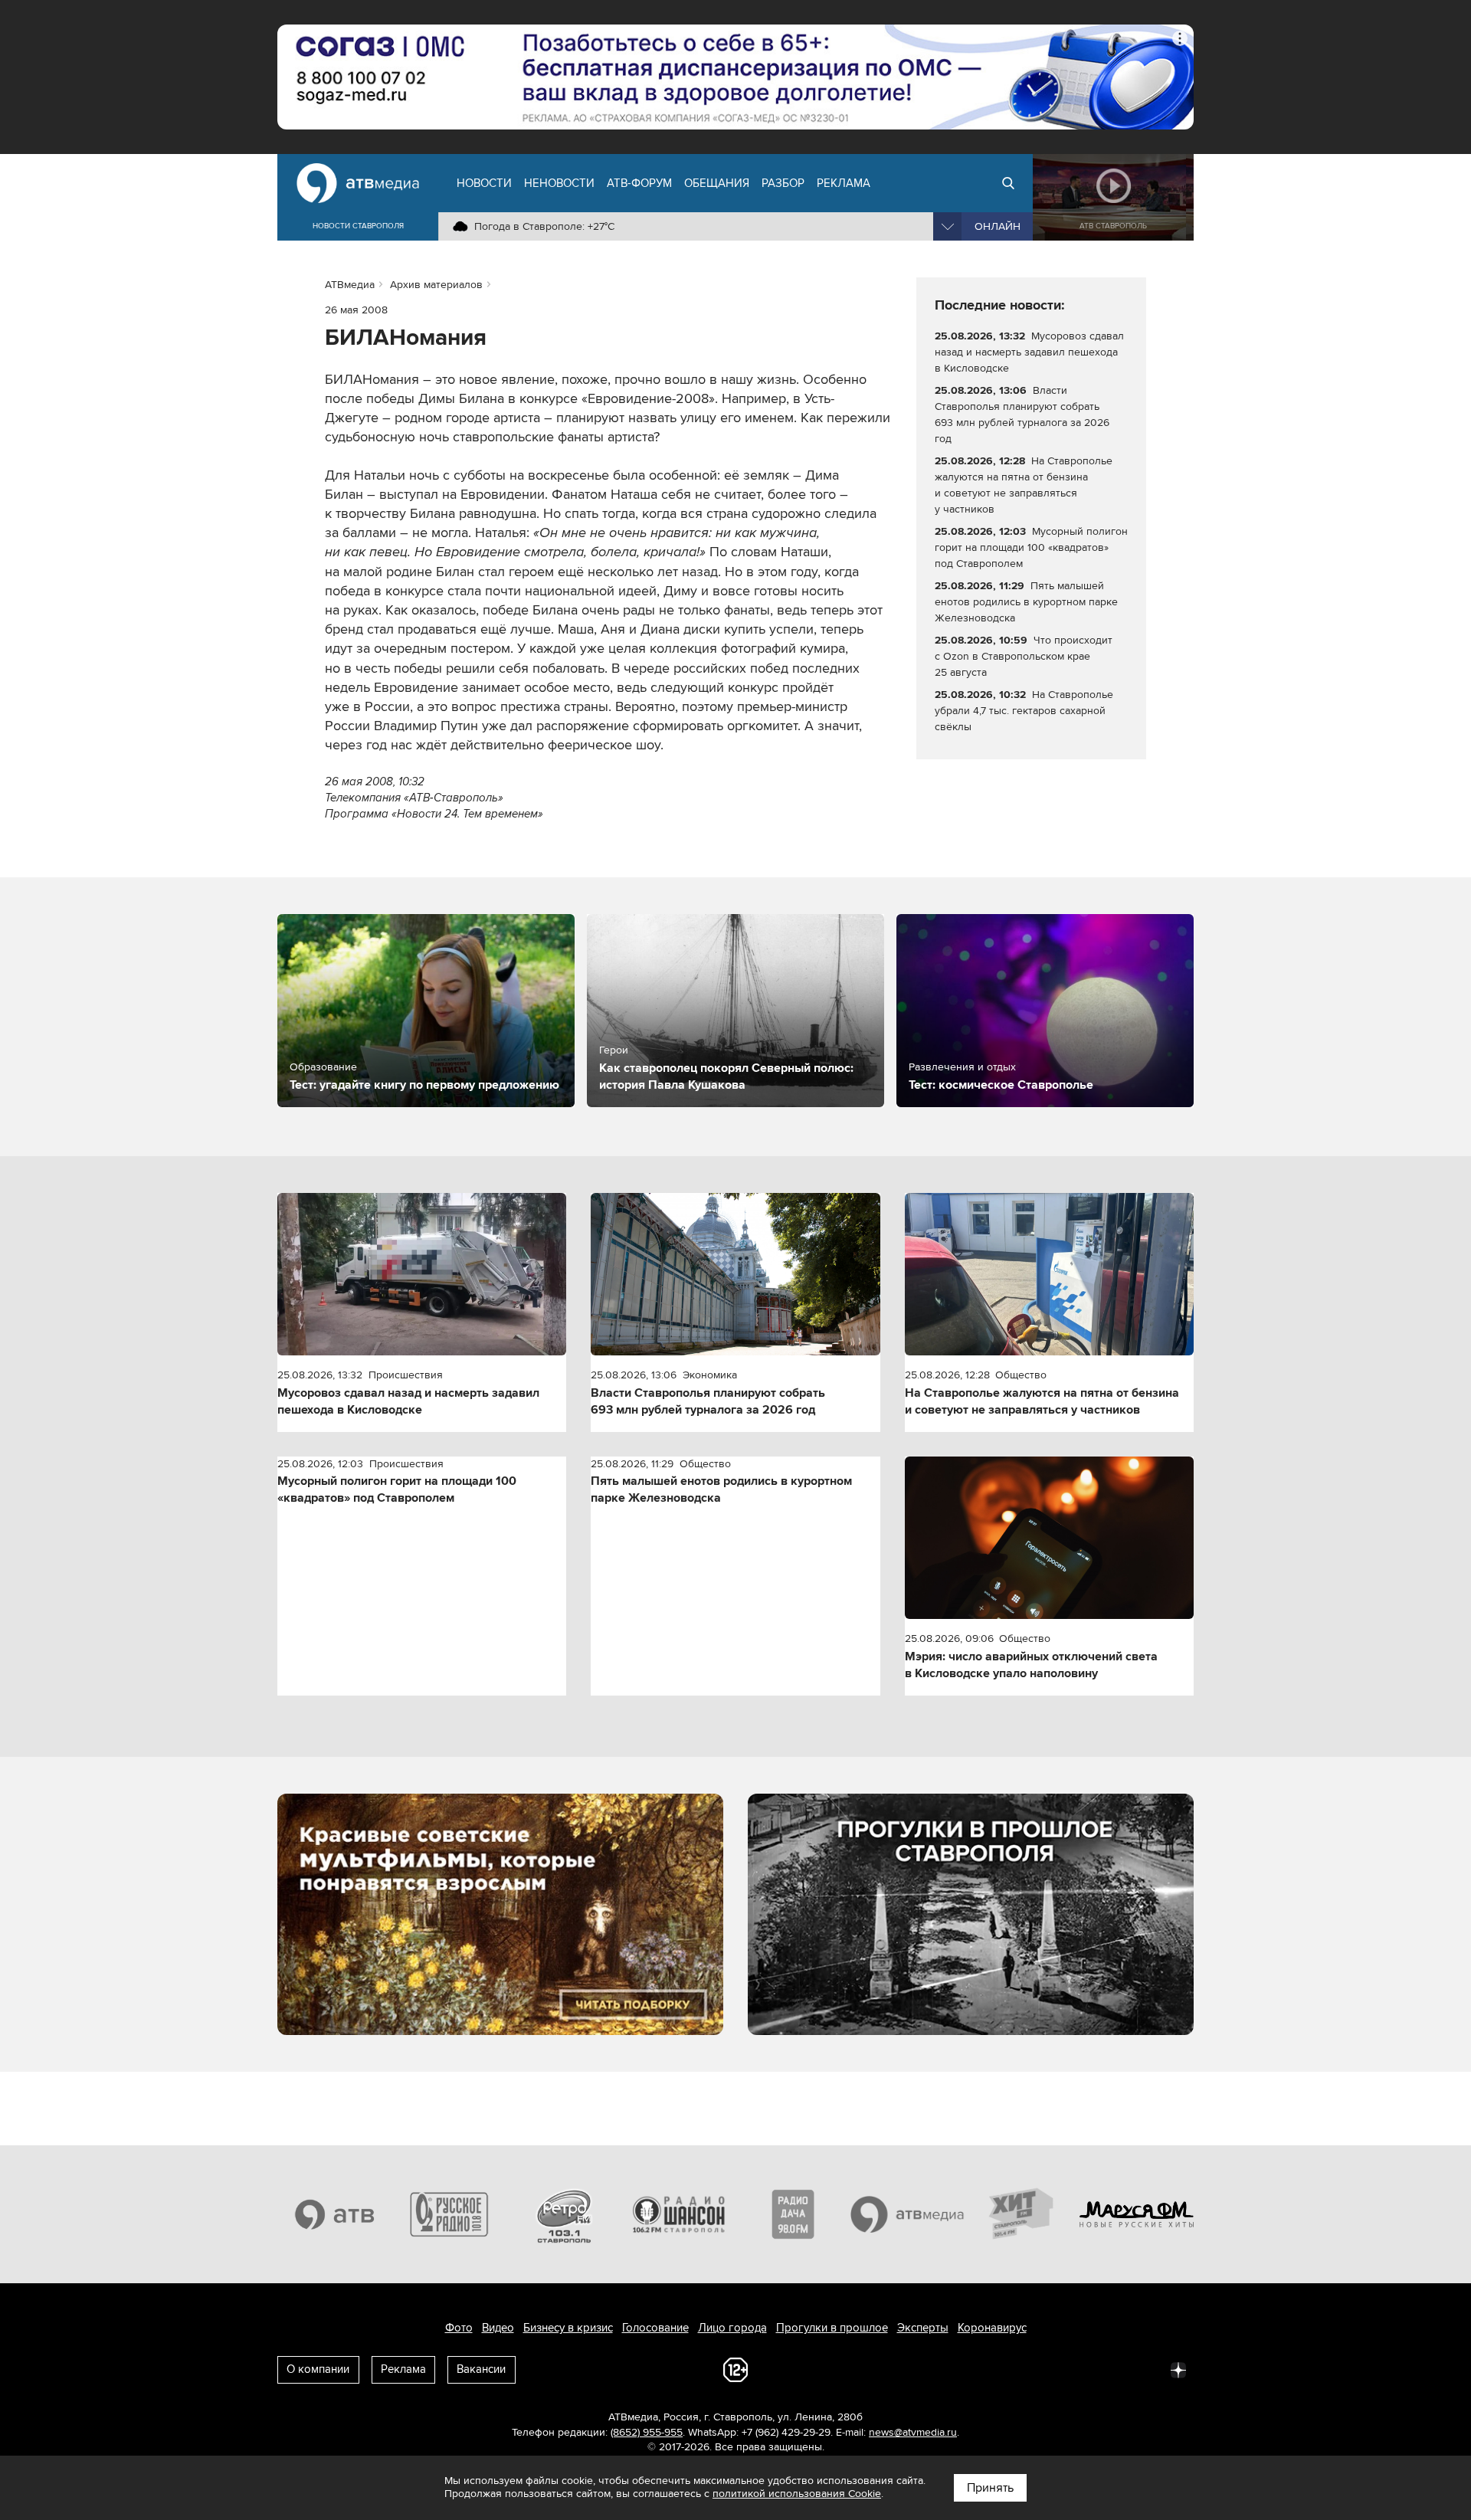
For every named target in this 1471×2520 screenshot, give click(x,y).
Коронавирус (992, 2328)
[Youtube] (1111, 2369)
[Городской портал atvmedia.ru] (908, 2214)
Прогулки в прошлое (832, 2328)
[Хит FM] (1022, 2214)
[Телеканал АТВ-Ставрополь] (335, 2214)
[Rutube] (1145, 2369)
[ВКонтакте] (976, 2369)
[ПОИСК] (1008, 183)
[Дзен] (1178, 2369)
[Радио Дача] (793, 2214)
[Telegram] (1010, 2369)
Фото (459, 2328)
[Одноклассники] (1043, 2369)
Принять (990, 2488)
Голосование (655, 2328)
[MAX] (1077, 2369)
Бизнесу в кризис (568, 2328)
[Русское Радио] (450, 2214)
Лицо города (732, 2328)
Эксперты (923, 2328)
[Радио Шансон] (679, 2214)
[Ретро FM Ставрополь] (564, 2214)
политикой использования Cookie (797, 2494)
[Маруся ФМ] (1137, 2214)
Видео (498, 2328)
